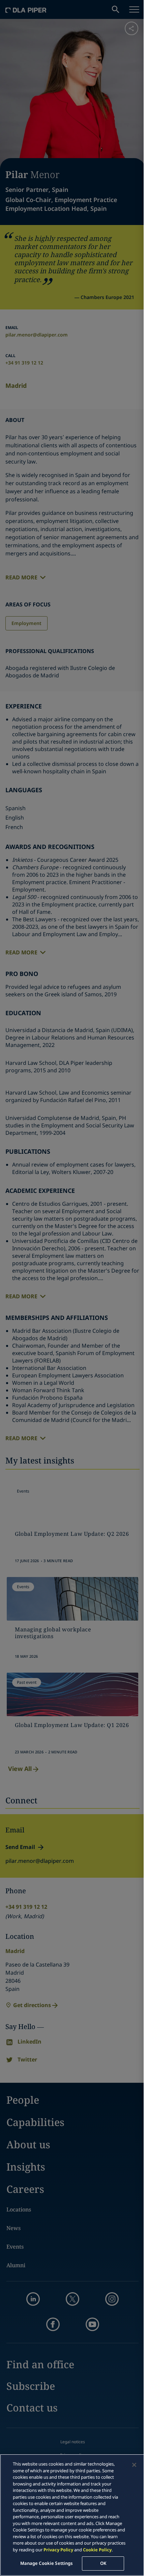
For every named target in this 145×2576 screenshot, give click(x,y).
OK (103, 2563)
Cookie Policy (97, 2550)
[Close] (134, 2465)
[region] (72, 2515)
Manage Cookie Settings (47, 2563)
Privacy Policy (58, 2550)
